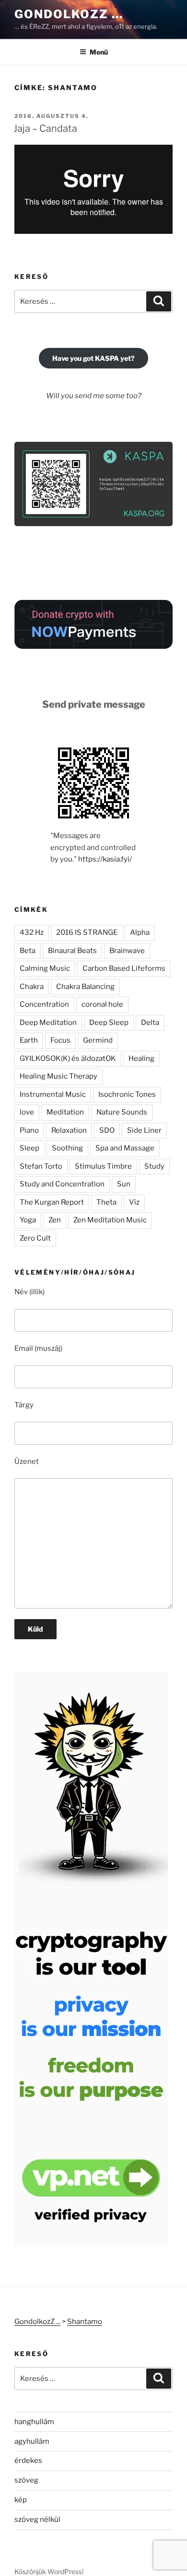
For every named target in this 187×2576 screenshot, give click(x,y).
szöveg (26, 2480)
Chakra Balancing (85, 987)
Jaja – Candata (45, 128)
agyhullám (32, 2441)
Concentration (44, 1004)
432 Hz (32, 932)
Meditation (65, 1112)
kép (21, 2500)
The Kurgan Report (52, 1202)
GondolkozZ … (69, 14)
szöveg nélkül (37, 2519)
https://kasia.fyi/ (105, 859)
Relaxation (69, 1130)
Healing (141, 1058)
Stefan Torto (41, 1166)
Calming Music (45, 968)
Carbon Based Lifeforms (124, 968)
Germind (98, 1040)
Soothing (67, 1148)
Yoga (28, 1220)
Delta (150, 1023)
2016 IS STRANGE (87, 932)
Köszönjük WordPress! (49, 2571)
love (27, 1112)
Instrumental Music (53, 1094)
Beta (28, 951)
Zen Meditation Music (110, 1220)
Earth (29, 1040)
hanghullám (34, 2422)
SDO (107, 1130)
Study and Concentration (62, 1184)
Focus (60, 1040)
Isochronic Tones (127, 1094)
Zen (55, 1220)
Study (154, 1166)
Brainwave (127, 951)
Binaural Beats (72, 951)
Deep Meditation (48, 1023)
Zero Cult (35, 1238)
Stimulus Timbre (103, 1166)
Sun (124, 1184)
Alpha (140, 932)
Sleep (29, 1148)
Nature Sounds (122, 1112)
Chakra (32, 987)
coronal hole (102, 1004)
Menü (99, 52)
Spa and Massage (125, 1148)
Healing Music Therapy (58, 1076)
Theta (106, 1202)
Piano (29, 1130)
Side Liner (144, 1130)
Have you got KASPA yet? (93, 358)
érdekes (28, 2461)
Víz (134, 1202)
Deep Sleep (109, 1023)
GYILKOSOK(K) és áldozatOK (68, 1058)
